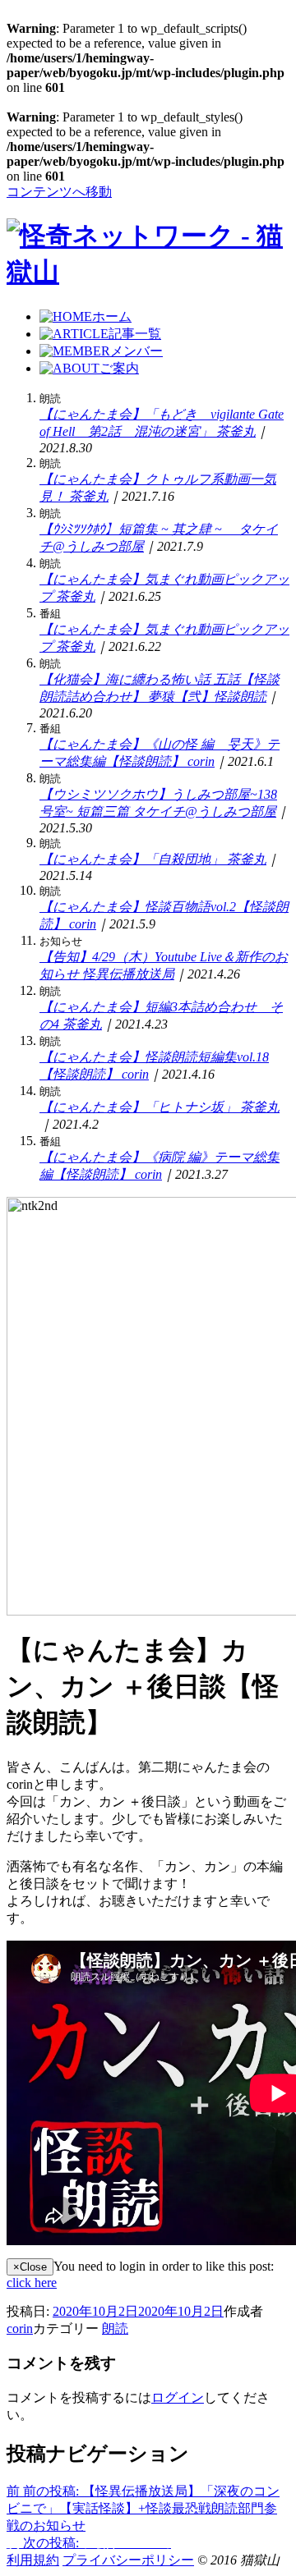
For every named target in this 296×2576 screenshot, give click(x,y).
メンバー (136, 351)
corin (201, 761)
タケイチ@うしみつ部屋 (204, 811)
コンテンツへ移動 (59, 192)
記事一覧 (135, 334)
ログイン (178, 2397)
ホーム (112, 316)
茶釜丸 (236, 431)
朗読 (115, 2328)
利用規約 (33, 2560)
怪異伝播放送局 (128, 974)
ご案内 (119, 368)
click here (32, 2283)
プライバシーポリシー (128, 2560)
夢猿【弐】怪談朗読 (207, 697)
